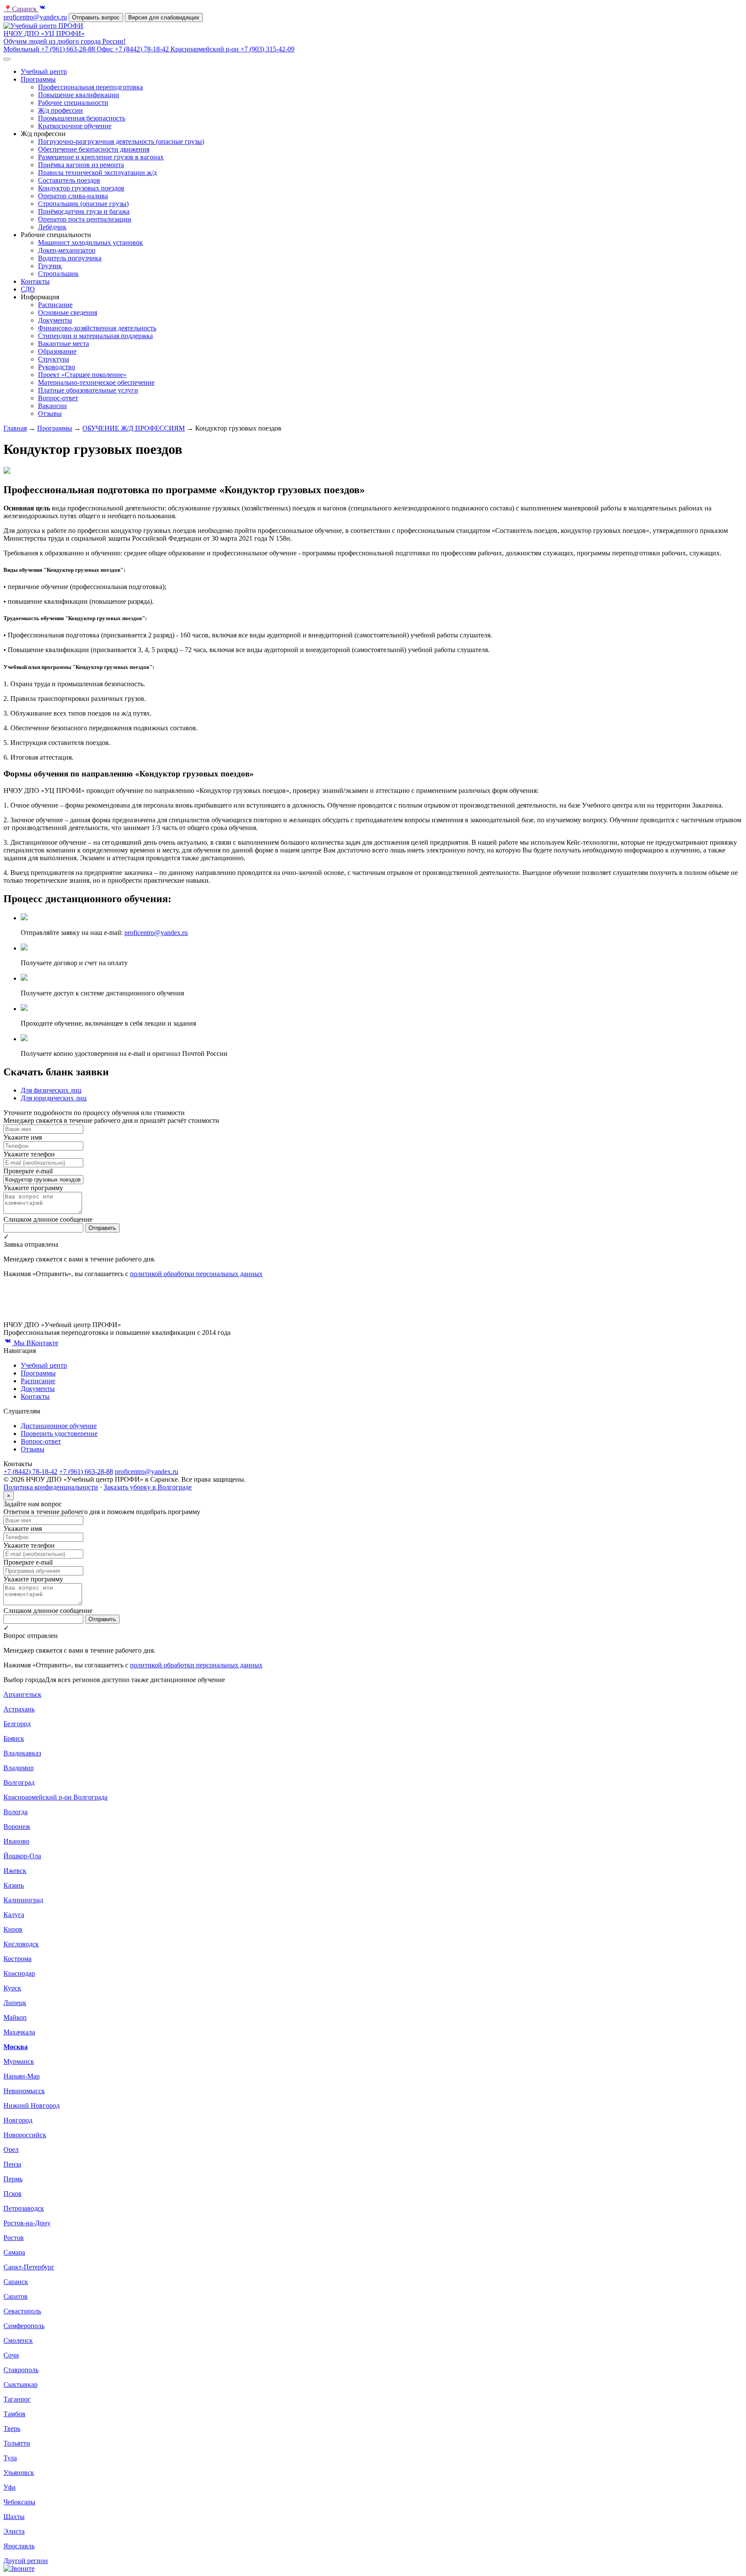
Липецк (15, 2003)
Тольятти (17, 2443)
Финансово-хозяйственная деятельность (97, 328)
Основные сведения (68, 312)
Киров (13, 1929)
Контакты (35, 281)
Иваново (16, 1841)
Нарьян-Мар (22, 2076)
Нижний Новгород (32, 2105)
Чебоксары (19, 2502)
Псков (13, 2194)
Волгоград (19, 1782)
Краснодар (19, 1973)
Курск (12, 1988)
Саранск (21, 9)
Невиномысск (24, 2091)
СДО (28, 289)
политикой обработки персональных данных (196, 1274)
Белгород (17, 1724)
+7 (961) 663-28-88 (86, 1472)
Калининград (23, 1900)
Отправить (102, 1228)
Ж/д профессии (60, 110)
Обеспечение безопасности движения (94, 149)
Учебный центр (44, 71)
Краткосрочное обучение (75, 126)
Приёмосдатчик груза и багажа (84, 211)
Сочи (11, 2355)
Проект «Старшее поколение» (82, 375)
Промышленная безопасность (82, 118)
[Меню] (7, 59)
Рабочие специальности (73, 103)
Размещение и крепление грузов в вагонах (101, 157)
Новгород (18, 2120)
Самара (14, 2252)
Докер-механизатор (67, 250)
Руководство (57, 367)
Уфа (9, 2487)
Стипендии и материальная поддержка (95, 336)
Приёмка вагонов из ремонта (81, 165)
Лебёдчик (52, 227)
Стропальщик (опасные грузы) (83, 204)
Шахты (14, 2517)
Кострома (17, 1959)
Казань (14, 1885)
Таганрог (17, 2399)
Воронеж (17, 1827)
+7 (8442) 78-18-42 (30, 1472)
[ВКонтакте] (42, 9)
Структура (54, 359)
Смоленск (18, 2340)
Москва (16, 2047)
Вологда (16, 1812)
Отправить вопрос (96, 17)
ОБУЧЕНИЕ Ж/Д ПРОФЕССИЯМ (134, 428)
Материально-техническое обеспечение (96, 382)
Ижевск (15, 1871)
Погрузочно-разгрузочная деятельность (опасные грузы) (121, 141)
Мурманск (19, 2061)
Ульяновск (19, 2473)
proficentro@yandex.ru (35, 17)
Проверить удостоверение (59, 1434)
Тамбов (14, 2414)
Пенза (12, 2164)
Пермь (13, 2179)
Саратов (16, 2296)
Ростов (14, 2238)
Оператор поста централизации (85, 219)
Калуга (14, 1915)
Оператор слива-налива (73, 196)
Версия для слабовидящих (164, 17)
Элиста (14, 2531)
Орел (11, 2150)
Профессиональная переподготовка (90, 87)
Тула (10, 2458)
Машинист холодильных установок (90, 242)
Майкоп (15, 2017)
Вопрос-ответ (58, 398)
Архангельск (22, 1694)
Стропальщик (58, 274)
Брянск (14, 1738)
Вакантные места (63, 344)
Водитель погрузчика (70, 258)
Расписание (55, 305)
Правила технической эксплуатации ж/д (97, 173)
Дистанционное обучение (59, 1426)
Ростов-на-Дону (27, 2223)
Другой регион (26, 2561)
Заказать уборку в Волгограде (148, 1487)
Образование (57, 351)
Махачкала (19, 2032)
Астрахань (19, 1709)
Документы (55, 320)
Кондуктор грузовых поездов (81, 188)
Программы (38, 79)
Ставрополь (21, 2370)
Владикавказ (22, 1753)
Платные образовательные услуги (88, 390)
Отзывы (50, 413)
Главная (15, 428)
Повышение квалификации (79, 95)
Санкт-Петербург (29, 2267)
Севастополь (22, 2311)
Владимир (19, 1768)
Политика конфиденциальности (51, 1487)
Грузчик (50, 266)
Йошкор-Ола (22, 1856)
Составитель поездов (69, 180)
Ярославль (19, 2546)
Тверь (12, 2429)
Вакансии (52, 406)
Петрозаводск (24, 2208)
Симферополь (24, 2326)
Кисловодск (21, 1944)
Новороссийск (25, 2135)
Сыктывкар (21, 2384)
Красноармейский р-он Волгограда (55, 1797)
